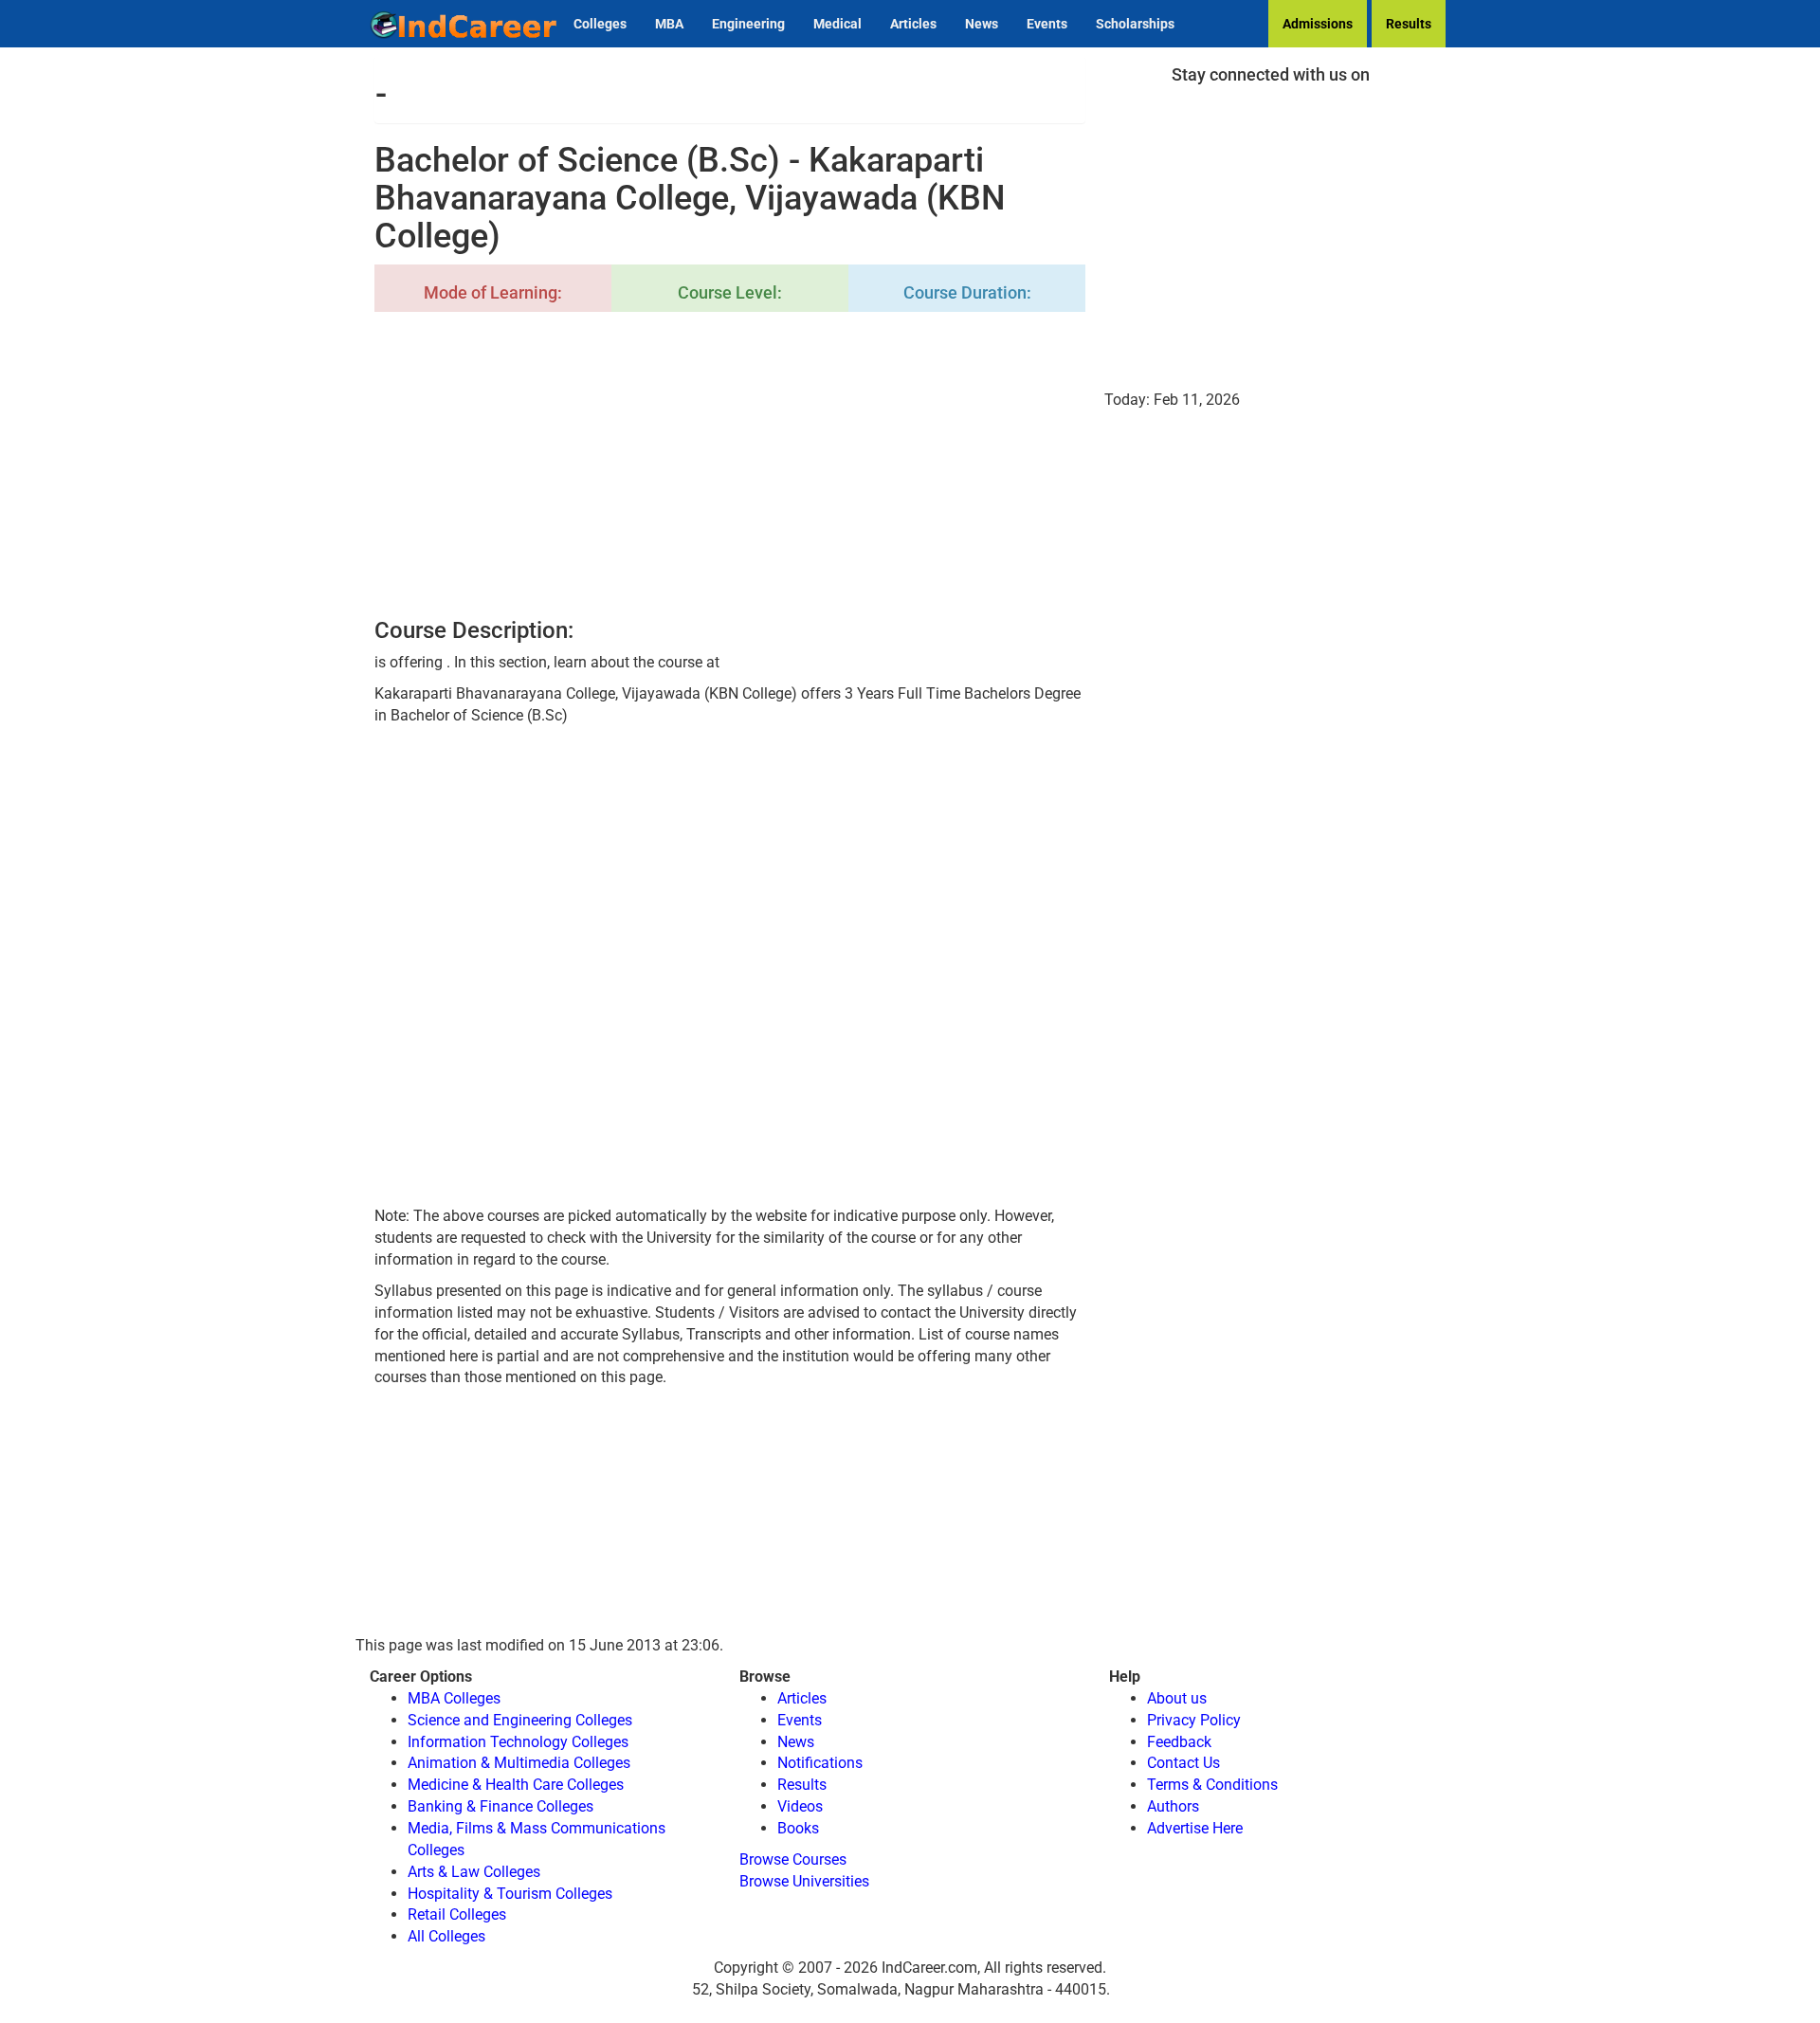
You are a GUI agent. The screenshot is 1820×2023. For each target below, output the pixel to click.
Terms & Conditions (1212, 1785)
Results (1409, 24)
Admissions (1318, 24)
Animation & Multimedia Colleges (519, 1763)
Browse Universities (804, 1881)
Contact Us (1183, 1763)
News (982, 24)
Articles (913, 24)
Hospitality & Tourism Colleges (510, 1894)
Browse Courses (793, 1859)
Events (1047, 24)
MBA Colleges (454, 1698)
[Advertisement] (730, 466)
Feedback (1179, 1742)
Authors (1173, 1806)
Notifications (820, 1763)
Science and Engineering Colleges (520, 1720)
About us (1177, 1698)
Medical (837, 24)
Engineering (748, 24)
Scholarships (1135, 24)
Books (798, 1828)
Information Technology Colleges (518, 1742)
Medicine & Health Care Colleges (516, 1785)
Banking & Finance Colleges (500, 1806)
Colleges (600, 24)
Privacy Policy (1194, 1720)
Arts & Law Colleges (474, 1872)
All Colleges (446, 1936)
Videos (800, 1806)
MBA (669, 24)
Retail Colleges (457, 1914)
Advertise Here (1195, 1828)
